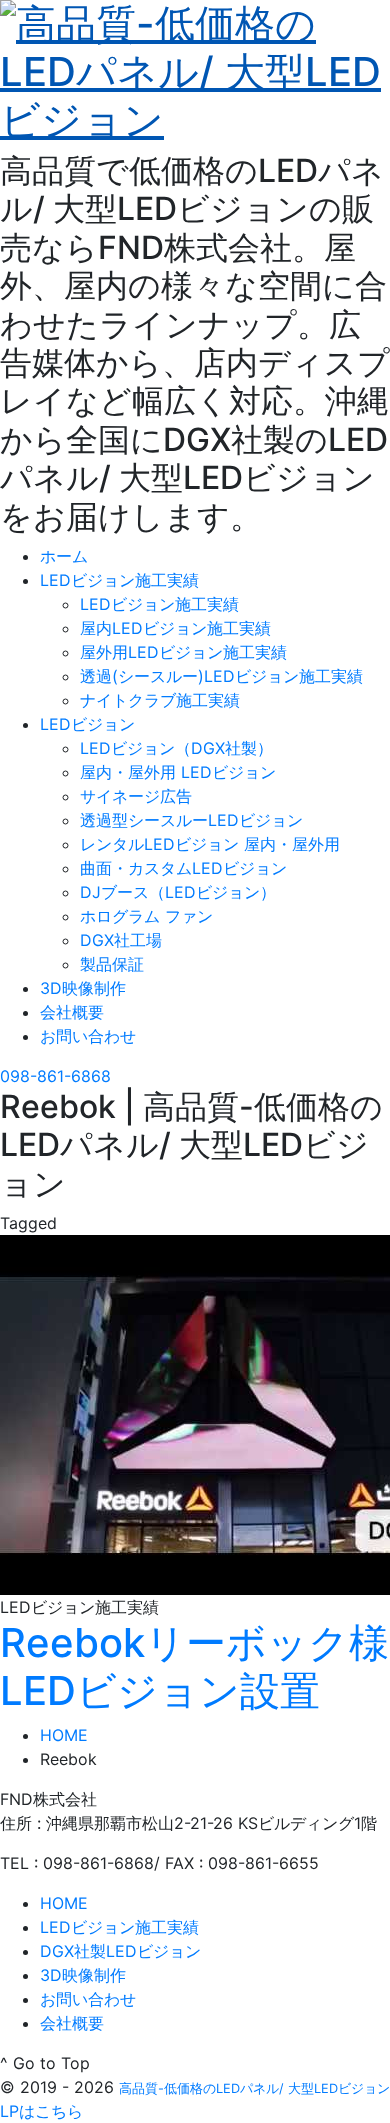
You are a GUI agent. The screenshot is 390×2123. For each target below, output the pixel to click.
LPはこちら (41, 2111)
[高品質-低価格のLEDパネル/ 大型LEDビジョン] (195, 68)
